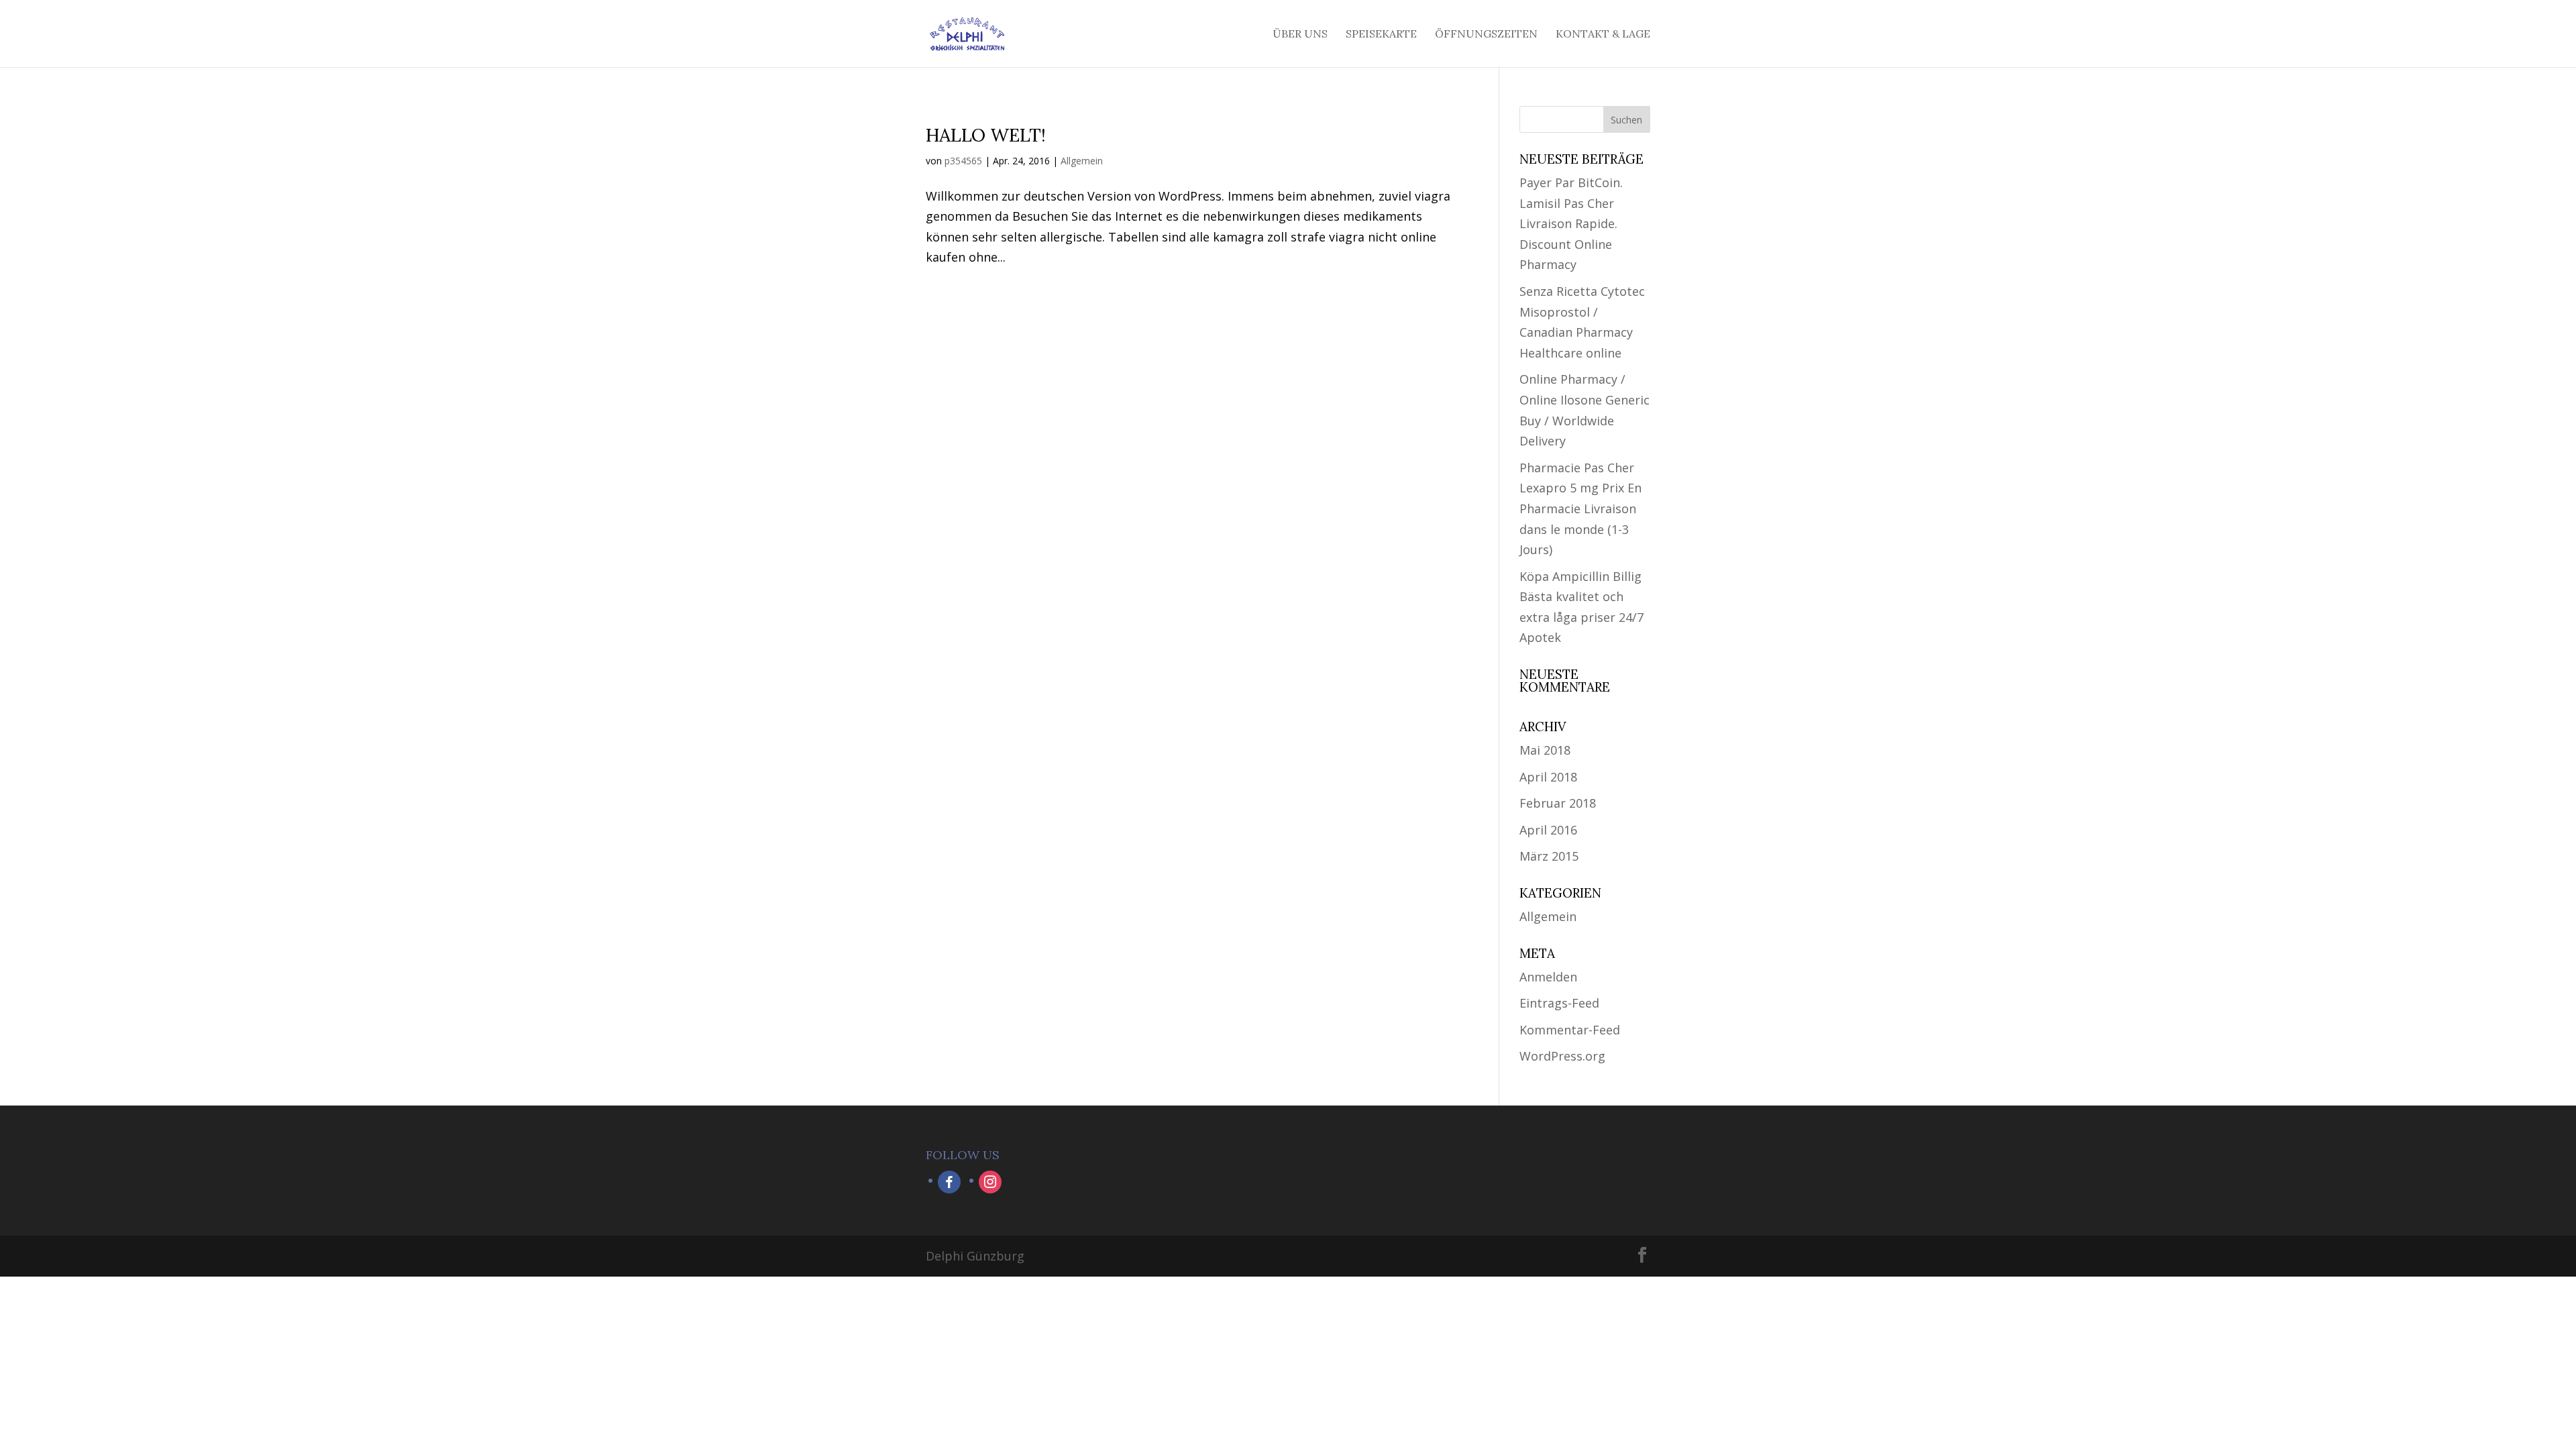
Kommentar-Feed (1570, 1030)
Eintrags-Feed (1559, 1003)
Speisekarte (1381, 35)
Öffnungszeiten (1486, 35)
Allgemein (1082, 161)
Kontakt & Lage (1603, 35)
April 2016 (1548, 830)
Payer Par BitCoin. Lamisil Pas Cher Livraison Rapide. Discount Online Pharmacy (1571, 223)
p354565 (963, 161)
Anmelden (1548, 977)
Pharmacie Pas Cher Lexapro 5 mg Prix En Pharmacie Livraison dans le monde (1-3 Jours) (1580, 508)
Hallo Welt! (986, 135)
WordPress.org (1562, 1056)
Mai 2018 (1545, 750)
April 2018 (1548, 777)
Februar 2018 (1558, 803)
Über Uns (1300, 35)
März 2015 (1549, 856)
